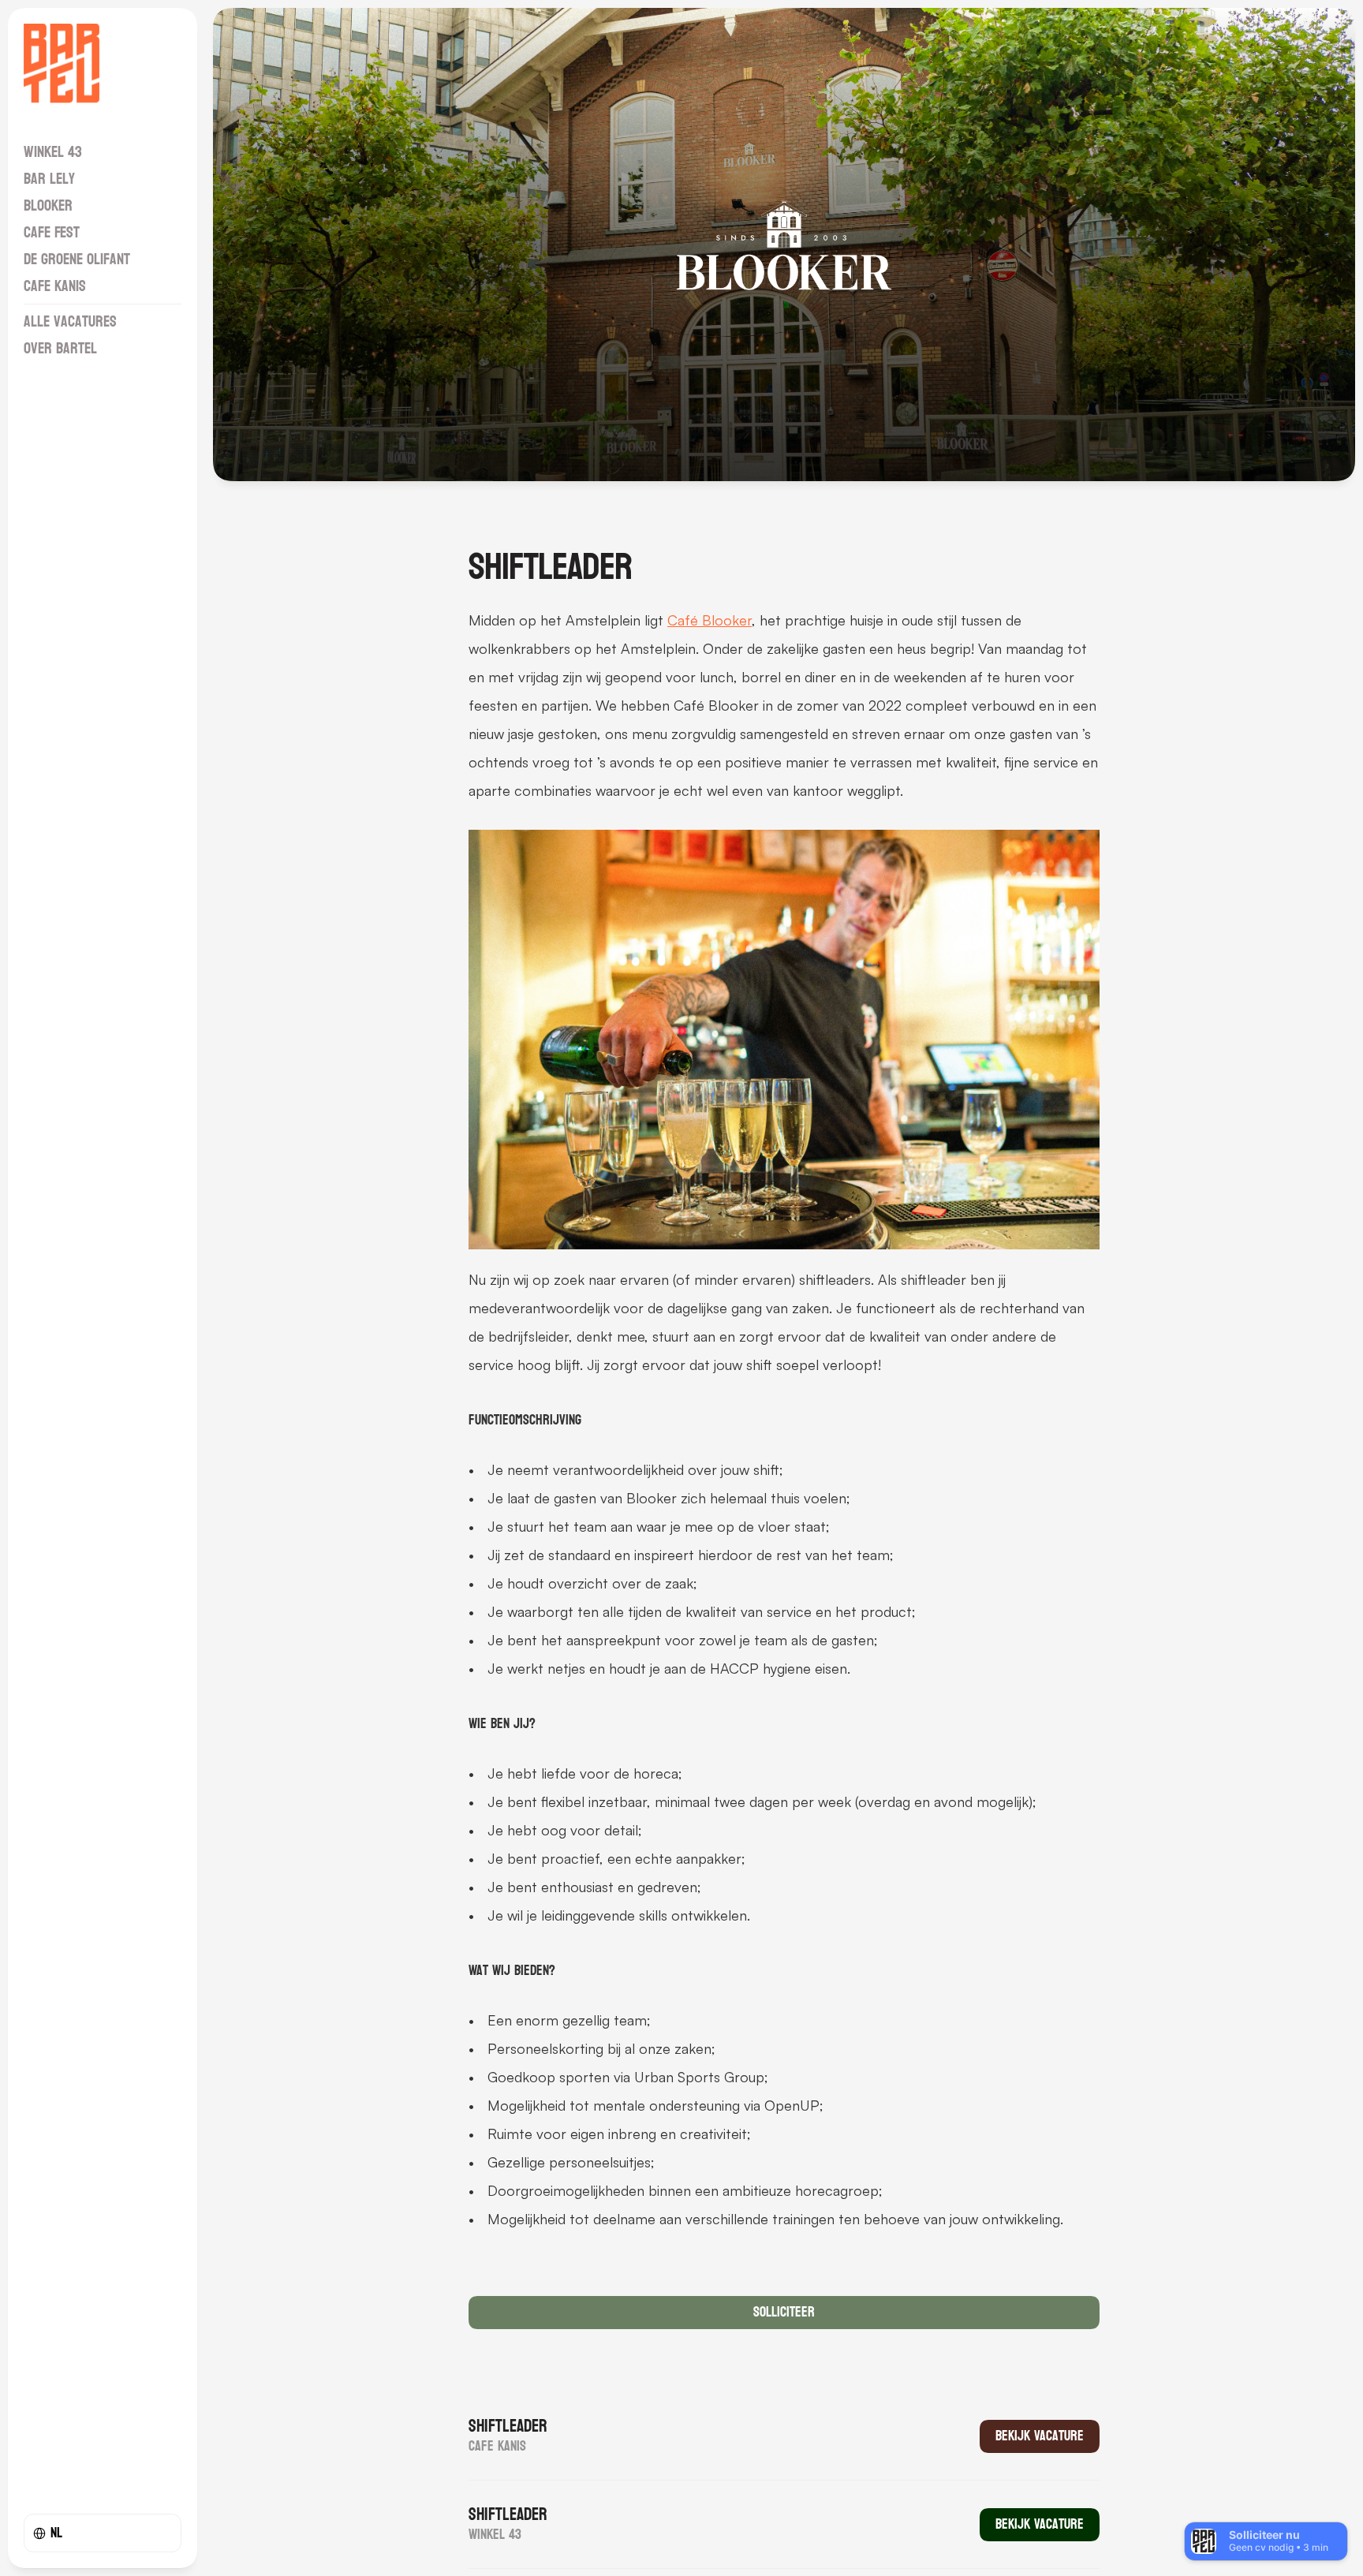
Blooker (48, 206)
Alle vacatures (70, 322)
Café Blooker (710, 620)
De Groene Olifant (77, 259)
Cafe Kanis (55, 286)
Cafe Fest (52, 233)
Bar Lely (49, 179)
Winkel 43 (53, 152)
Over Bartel (60, 349)
